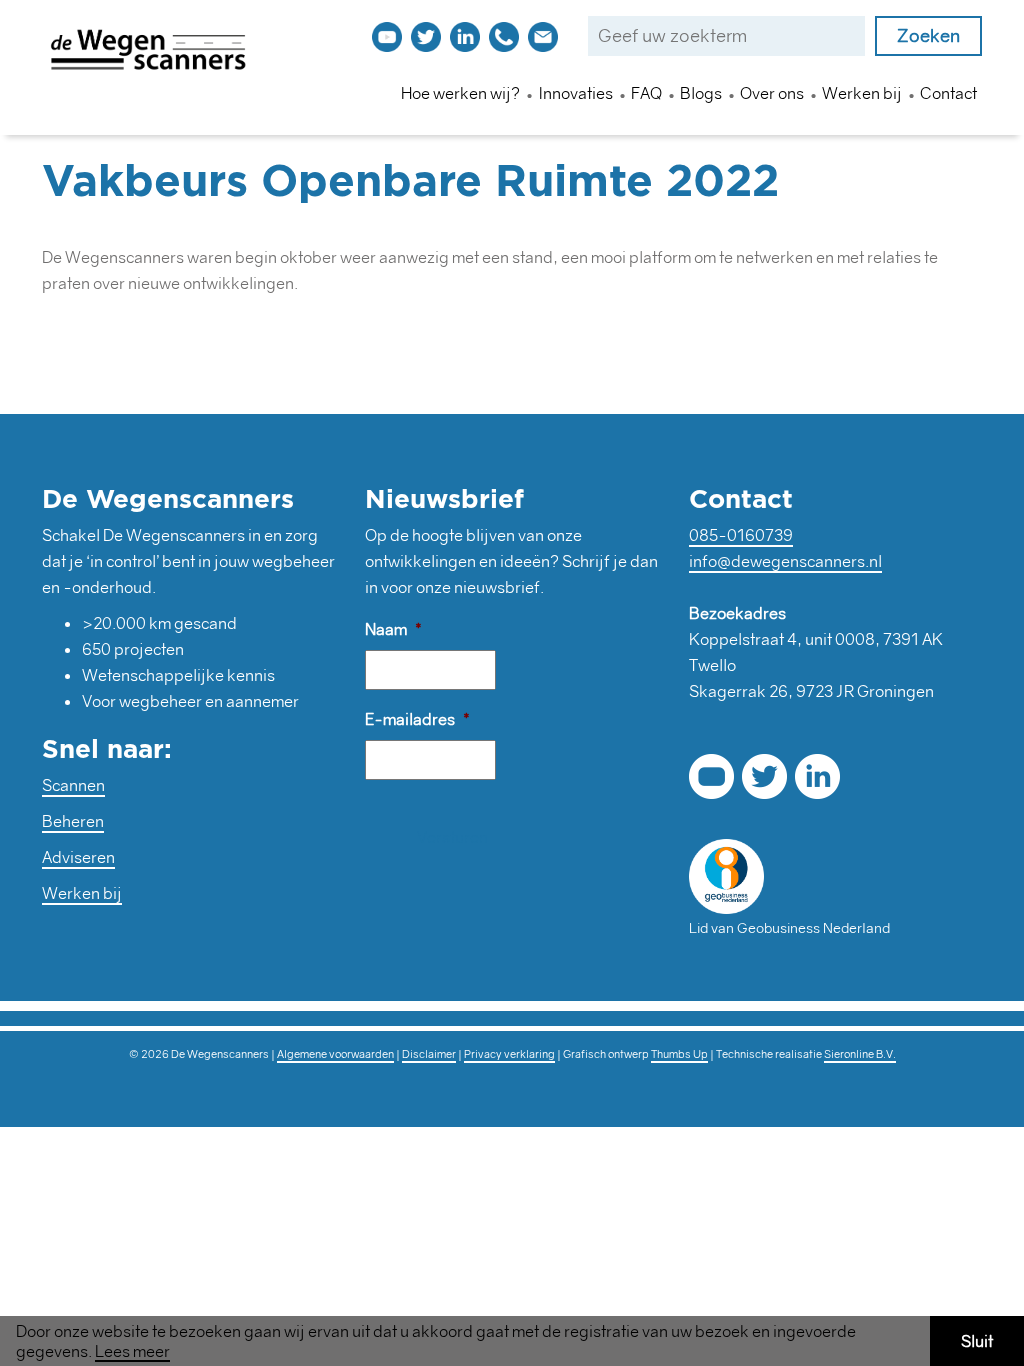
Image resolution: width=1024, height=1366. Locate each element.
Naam (393, 629)
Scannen (73, 785)
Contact (948, 93)
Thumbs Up (679, 1054)
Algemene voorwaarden (335, 1054)
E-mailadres (417, 719)
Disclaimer (429, 1054)
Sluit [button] (977, 1341)
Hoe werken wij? (460, 93)
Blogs (701, 93)
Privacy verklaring (509, 1054)
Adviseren (78, 857)
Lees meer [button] (132, 1351)
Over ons (772, 93)
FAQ (646, 93)
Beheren (73, 821)
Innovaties (575, 93)
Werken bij (862, 93)
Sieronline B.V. (860, 1054)
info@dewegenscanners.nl (785, 561)
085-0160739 (741, 535)
